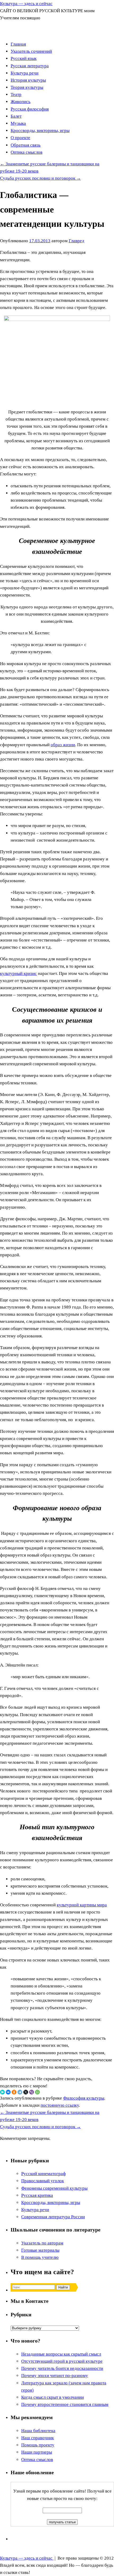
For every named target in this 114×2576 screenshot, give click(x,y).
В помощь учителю (40, 2257)
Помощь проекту (38, 2445)
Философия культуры (84, 2098)
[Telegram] (20, 2092)
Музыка (18, 123)
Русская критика (37, 2195)
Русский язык (24, 58)
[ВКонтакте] (8, 2092)
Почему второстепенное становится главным (65, 2404)
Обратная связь (26, 145)
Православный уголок (43, 2181)
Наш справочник (38, 2438)
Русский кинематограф (43, 2174)
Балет (16, 116)
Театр (16, 94)
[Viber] (32, 2092)
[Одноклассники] (14, 2092)
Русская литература (30, 66)
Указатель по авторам (42, 2243)
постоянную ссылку (60, 2105)
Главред (76, 241)
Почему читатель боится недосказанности (62, 2368)
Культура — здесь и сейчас (26, 4)
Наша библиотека (38, 2431)
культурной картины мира (82, 1905)
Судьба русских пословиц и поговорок (40, 178)
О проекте (20, 138)
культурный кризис (18, 973)
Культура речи (25, 73)
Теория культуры (27, 87)
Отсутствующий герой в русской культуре (62, 2361)
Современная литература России (53, 2217)
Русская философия (30, 109)
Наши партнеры (37, 2452)
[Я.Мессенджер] (2, 2092)
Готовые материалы (40, 2250)
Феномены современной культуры (54, 2188)
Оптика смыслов (27, 152)
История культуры (28, 80)
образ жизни (63, 745)
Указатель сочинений (31, 51)
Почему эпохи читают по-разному (55, 2376)
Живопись (21, 102)
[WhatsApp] (37, 2092)
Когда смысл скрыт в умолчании (52, 2397)
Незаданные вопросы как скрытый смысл (61, 2354)
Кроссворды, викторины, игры (40, 131)
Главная (18, 44)
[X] (26, 2092)
